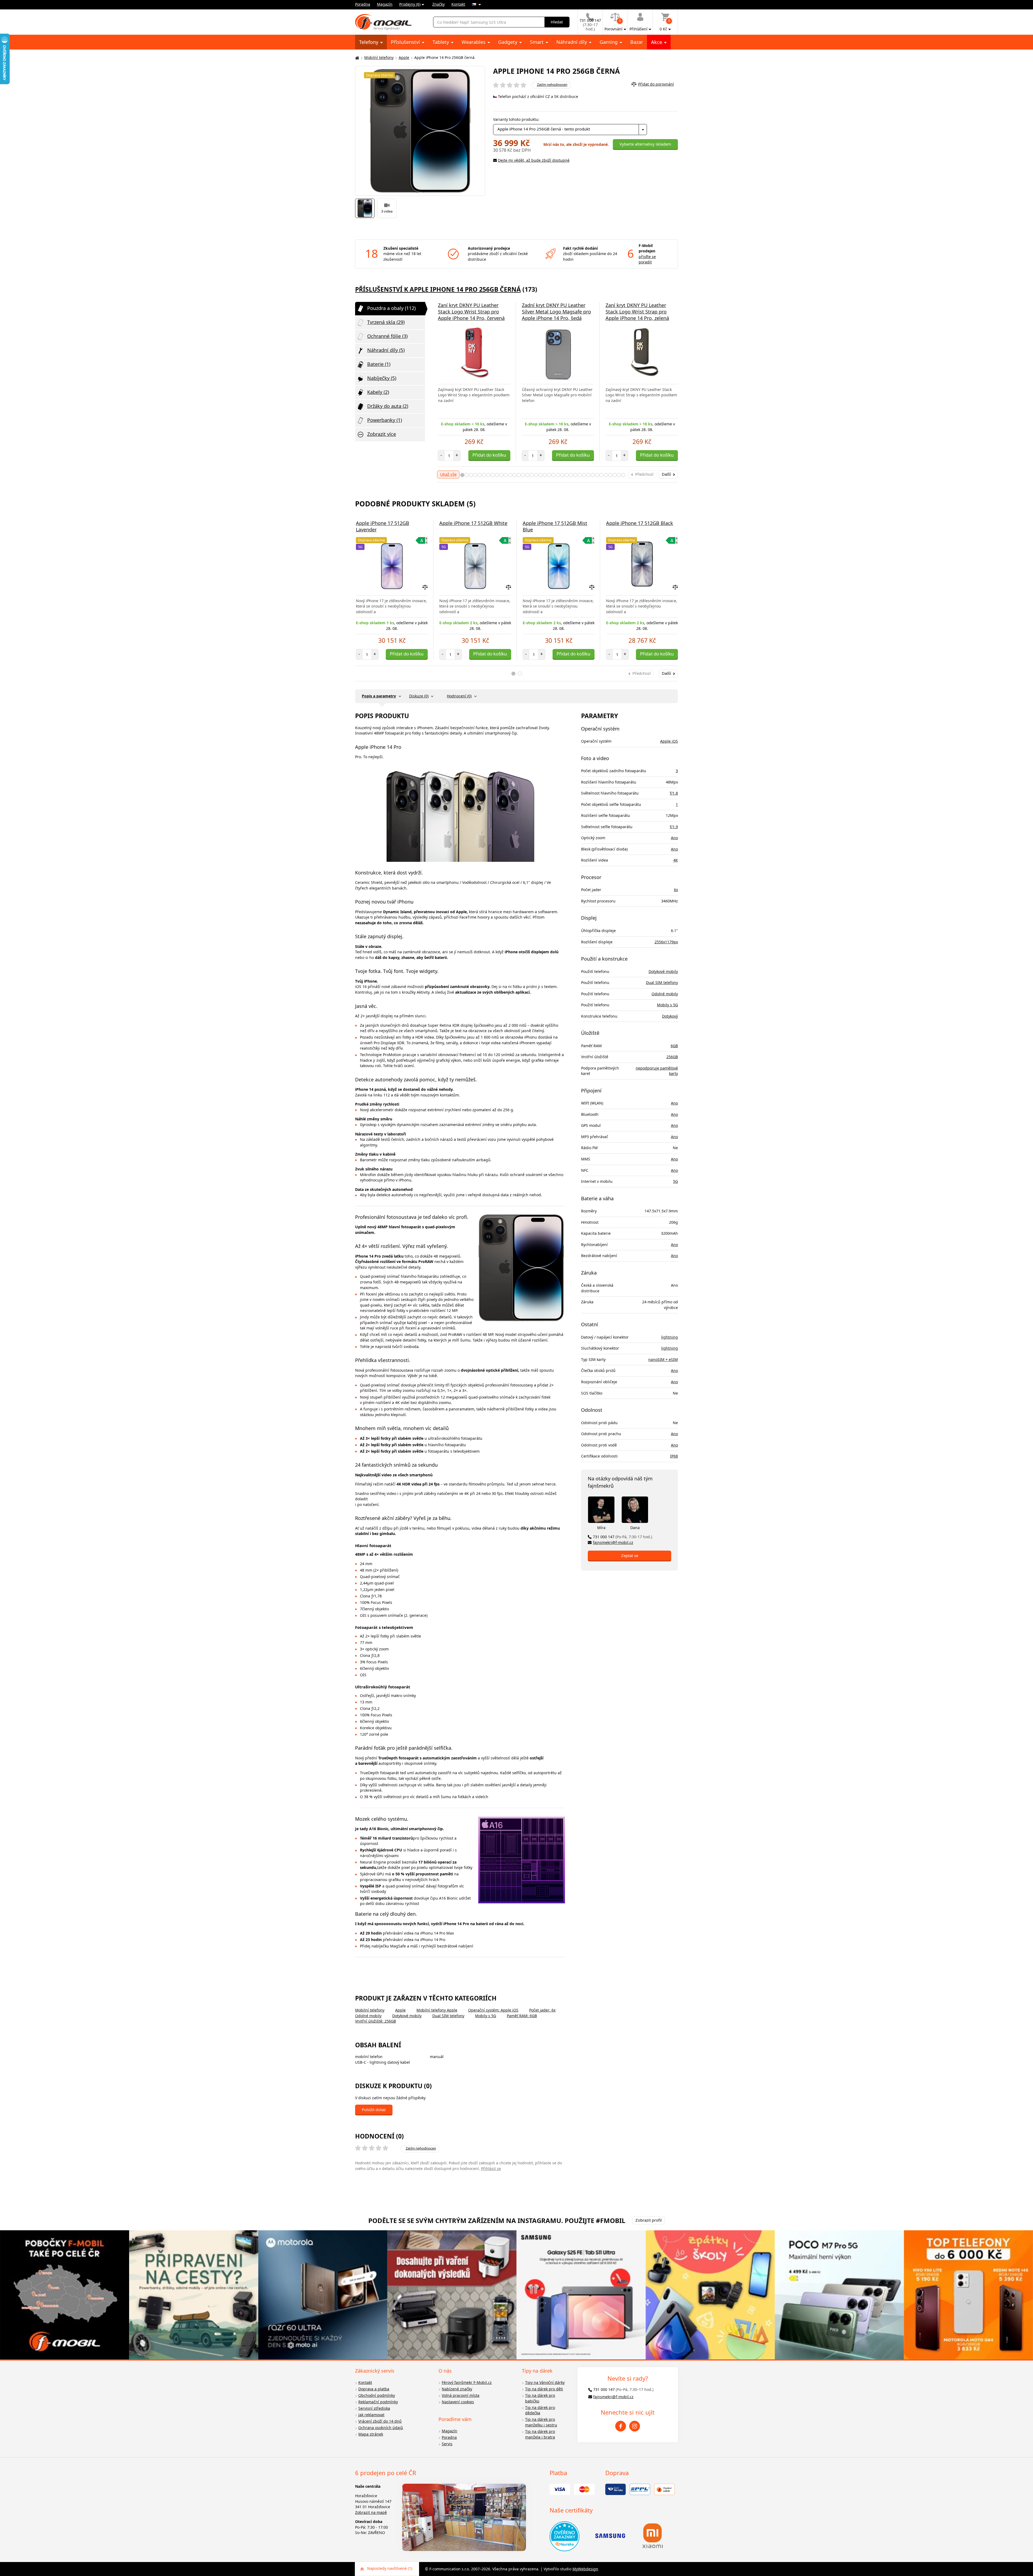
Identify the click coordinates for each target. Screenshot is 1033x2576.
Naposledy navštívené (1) (390, 2568)
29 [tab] (584, 475)
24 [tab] (562, 475)
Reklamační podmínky (378, 2402)
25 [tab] (567, 475)
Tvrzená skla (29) (386, 322)
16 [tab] (527, 475)
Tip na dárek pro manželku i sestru (541, 2422)
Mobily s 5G (486, 2016)
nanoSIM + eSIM (663, 1359)
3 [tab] (471, 475)
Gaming (609, 42)
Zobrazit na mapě (371, 2512)
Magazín (385, 4)
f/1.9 (674, 827)
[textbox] (570, 130)
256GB (672, 1057)
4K (676, 860)
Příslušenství (406, 42)
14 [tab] (519, 475)
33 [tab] (601, 475)
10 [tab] (501, 475)
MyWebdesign (585, 2569)
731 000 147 (622, 1537)
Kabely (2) (378, 392)
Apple (404, 57)
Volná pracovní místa (461, 2395)
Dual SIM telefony (448, 2016)
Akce (657, 42)
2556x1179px (666, 942)
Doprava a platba (374, 2389)
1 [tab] (462, 475)
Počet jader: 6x (542, 2010)
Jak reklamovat (371, 2415)
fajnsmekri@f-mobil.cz (613, 1542)
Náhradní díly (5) (386, 350)
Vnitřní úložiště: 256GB (376, 2021)
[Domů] (356, 58)
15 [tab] (523, 475)
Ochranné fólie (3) (387, 336)
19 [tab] (541, 475)
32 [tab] (597, 475)
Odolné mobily (368, 2016)
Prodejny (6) (410, 4)
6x (676, 890)
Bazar (637, 42)
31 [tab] (593, 475)
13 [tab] (514, 475)
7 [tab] (488, 475)
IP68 (674, 1456)
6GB (674, 1046)
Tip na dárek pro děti (544, 2389)
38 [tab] (623, 475)
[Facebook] (621, 2426)
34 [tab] (606, 475)
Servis (447, 2444)
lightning (670, 1337)
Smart (537, 42)
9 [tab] (497, 475)
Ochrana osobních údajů (381, 2428)
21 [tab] (549, 475)
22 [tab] (553, 475)
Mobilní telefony (379, 57)
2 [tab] (467, 475)
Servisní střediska (374, 2408)
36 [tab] (615, 475)
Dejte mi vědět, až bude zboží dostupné (534, 160)
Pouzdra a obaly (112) (391, 308)
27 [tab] (575, 475)
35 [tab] (610, 475)
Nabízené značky (457, 2389)
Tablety (441, 42)
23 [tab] (558, 475)
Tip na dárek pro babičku (540, 2398)
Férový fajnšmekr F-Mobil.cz (467, 2382)
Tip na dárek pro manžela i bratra (540, 2434)
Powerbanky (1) (385, 420)
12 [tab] (510, 475)
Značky (438, 4)
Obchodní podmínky (377, 2395)
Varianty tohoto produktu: (516, 119)
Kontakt (458, 4)
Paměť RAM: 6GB (522, 2016)
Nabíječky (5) (382, 378)
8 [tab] (493, 475)
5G (675, 1181)
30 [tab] (588, 475)
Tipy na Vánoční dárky (545, 2382)
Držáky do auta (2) (388, 406)
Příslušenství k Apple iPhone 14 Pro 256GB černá (438, 289)
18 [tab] (536, 475)
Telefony (369, 42)
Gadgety (508, 42)
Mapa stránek (371, 2434)
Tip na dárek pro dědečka (540, 2410)
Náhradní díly (572, 42)
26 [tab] (571, 475)
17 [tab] (532, 475)
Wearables (474, 42)
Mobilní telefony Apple (437, 2010)
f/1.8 (674, 793)
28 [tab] (580, 475)
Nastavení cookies (458, 2402)
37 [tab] (619, 475)
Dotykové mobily (407, 2016)
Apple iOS (669, 741)
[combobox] (570, 130)
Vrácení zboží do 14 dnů (380, 2421)
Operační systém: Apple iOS (493, 2010)
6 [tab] (484, 475)
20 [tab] (545, 475)
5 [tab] (480, 475)
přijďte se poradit (647, 259)
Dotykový (670, 1016)
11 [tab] (506, 475)
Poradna (363, 4)
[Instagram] (635, 2426)
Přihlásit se (491, 2169)
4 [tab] (475, 475)
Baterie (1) (379, 364)
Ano (674, 838)
